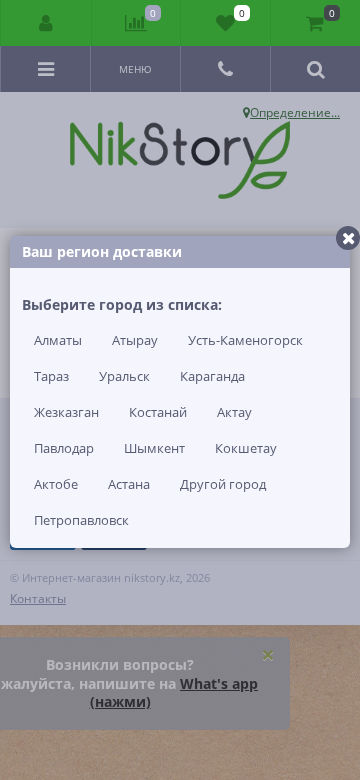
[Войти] (46, 23)
